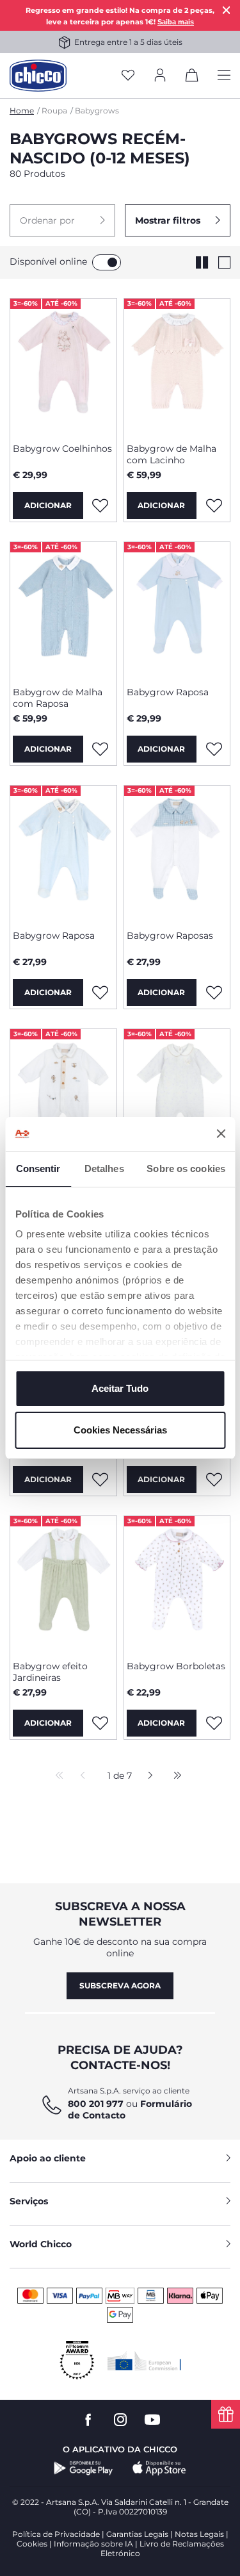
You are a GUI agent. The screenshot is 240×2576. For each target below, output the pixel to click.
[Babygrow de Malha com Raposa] (63, 609)
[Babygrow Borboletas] (177, 1583)
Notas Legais (199, 2534)
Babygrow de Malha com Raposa (58, 698)
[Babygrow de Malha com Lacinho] (177, 366)
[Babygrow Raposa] (177, 609)
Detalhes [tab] (104, 1168)
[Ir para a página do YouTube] (152, 2420)
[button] (62, 220)
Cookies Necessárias (120, 1430)
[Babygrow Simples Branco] (177, 1096)
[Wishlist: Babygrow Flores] (100, 1480)
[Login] (160, 76)
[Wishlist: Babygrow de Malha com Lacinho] (214, 506)
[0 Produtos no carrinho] (192, 78)
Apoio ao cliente (48, 2158)
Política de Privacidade (56, 2534)
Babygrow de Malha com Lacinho (172, 454)
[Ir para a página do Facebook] (88, 2420)
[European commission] (144, 2361)
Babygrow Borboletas (176, 1666)
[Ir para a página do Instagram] (120, 2420)
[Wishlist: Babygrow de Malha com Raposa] (100, 749)
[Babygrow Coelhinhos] (63, 366)
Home (22, 111)
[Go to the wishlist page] (128, 76)
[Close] (227, 10)
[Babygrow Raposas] (177, 853)
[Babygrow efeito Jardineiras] (63, 1583)
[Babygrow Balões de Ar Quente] (63, 1096)
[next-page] (147, 1776)
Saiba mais (176, 22)
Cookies (32, 2544)
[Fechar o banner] (221, 1134)
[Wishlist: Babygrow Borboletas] (214, 1723)
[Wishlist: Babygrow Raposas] (214, 993)
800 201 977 (96, 2104)
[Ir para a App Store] (159, 2468)
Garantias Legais (137, 2534)
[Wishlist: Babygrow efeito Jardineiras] (100, 1723)
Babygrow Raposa (168, 692)
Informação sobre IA (93, 2544)
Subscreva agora (120, 1986)
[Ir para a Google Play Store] (84, 2468)
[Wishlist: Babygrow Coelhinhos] (100, 506)
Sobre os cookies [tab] (186, 1168)
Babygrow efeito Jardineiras (50, 1672)
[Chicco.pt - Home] (38, 76)
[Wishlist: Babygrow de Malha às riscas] (214, 1480)
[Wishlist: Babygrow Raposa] (214, 749)
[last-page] (174, 1776)
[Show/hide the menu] (224, 76)
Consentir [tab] (38, 1168)
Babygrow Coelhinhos (62, 449)
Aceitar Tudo (120, 1388)
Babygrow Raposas (170, 936)
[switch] (107, 262)
